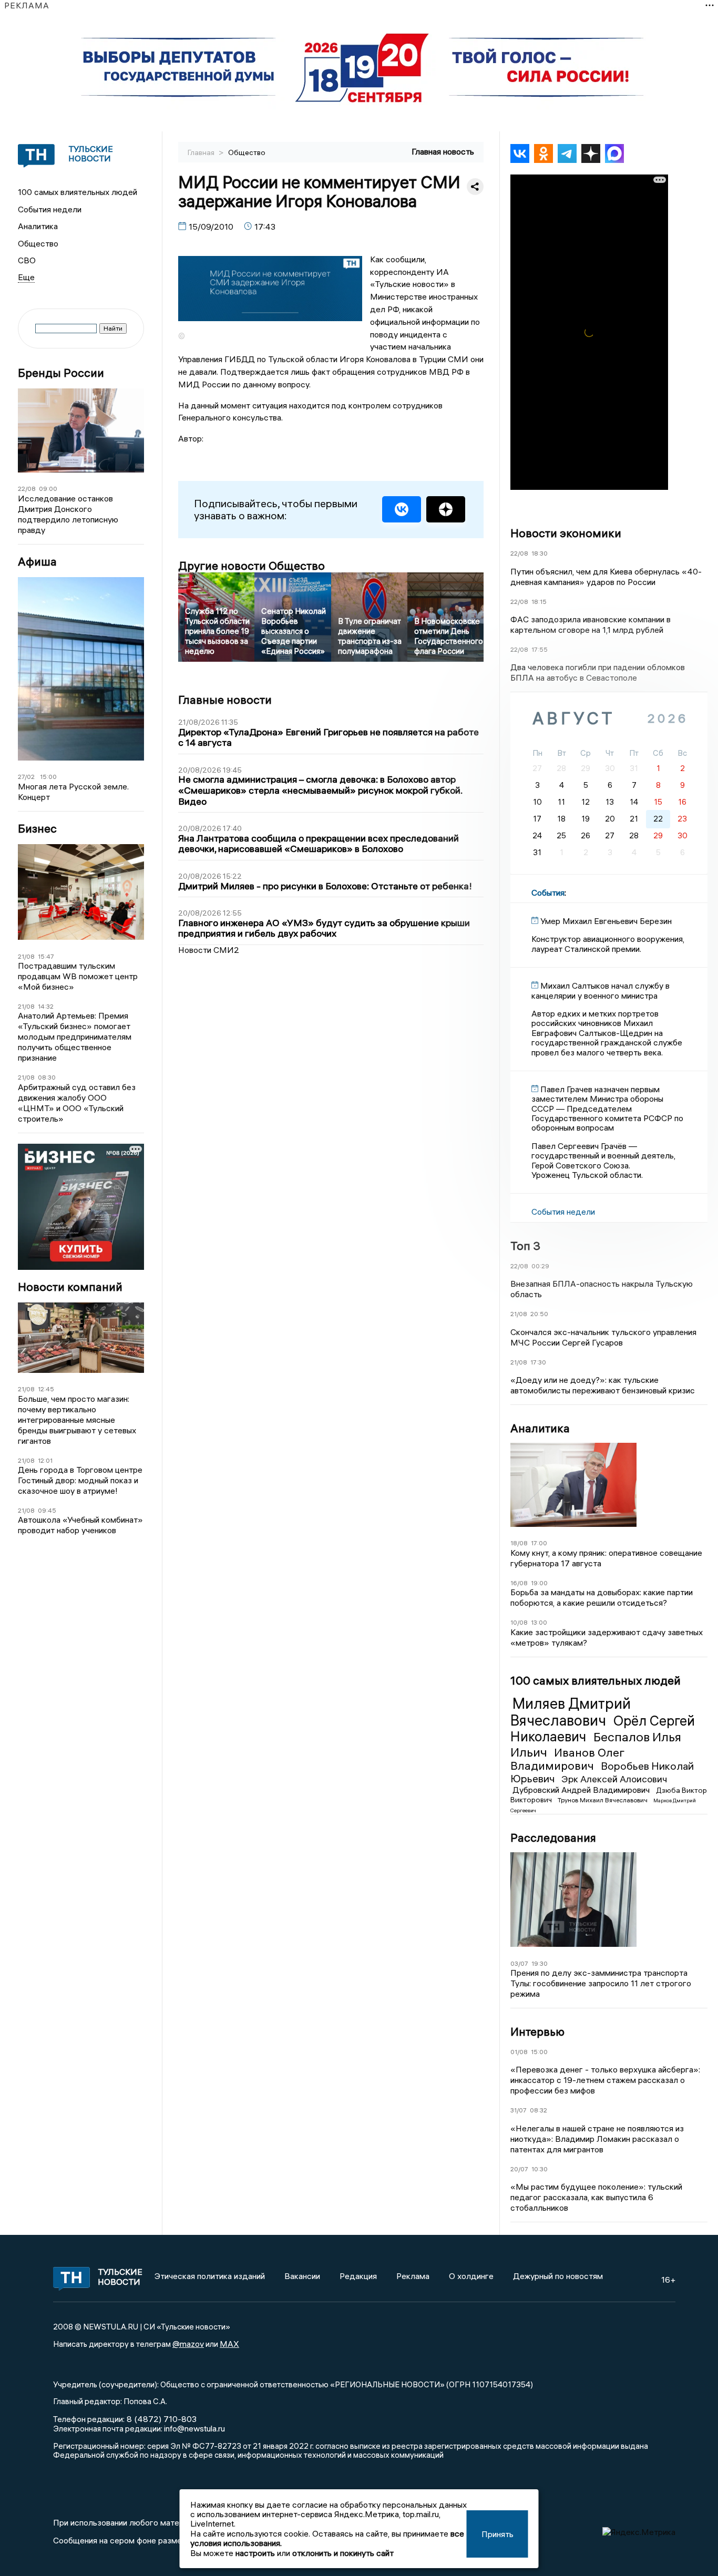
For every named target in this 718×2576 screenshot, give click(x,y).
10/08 (519, 1622)
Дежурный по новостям (558, 2276)
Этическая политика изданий (210, 2276)
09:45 (47, 1510)
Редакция (358, 2276)
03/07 (519, 1963)
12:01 (45, 1460)
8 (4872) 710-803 (161, 2419)
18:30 (540, 553)
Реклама (413, 2276)
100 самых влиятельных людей (78, 192)
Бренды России (61, 373)
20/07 (519, 2169)
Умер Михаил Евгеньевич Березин (606, 921)
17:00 (539, 1543)
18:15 (539, 602)
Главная (202, 152)
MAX (229, 2344)
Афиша (37, 562)
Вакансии (302, 2276)
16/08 (519, 1583)
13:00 (539, 1622)
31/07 (519, 2110)
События (548, 892)
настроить (255, 2553)
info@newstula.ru (194, 2428)
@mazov (188, 2344)
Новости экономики (566, 533)
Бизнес (37, 829)
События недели (50, 209)
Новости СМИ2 (209, 950)
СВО (27, 260)
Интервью (537, 2031)
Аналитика (38, 226)
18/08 (519, 1543)
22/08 (27, 489)
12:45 (46, 1389)
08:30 (47, 1077)
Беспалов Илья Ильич (596, 1744)
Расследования (553, 1838)
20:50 (539, 1314)
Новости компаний (70, 1287)
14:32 (46, 1006)
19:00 (539, 1583)
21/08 (26, 956)
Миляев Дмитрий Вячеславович (571, 1712)
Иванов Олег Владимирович (567, 1759)
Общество (38, 243)
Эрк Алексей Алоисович (614, 1779)
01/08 (519, 2052)
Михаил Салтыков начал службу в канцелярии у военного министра (601, 990)
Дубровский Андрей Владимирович (582, 1790)
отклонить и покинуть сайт (343, 2553)
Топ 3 (525, 1246)
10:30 (540, 2169)
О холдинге (471, 2276)
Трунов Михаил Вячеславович (603, 1800)
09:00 (48, 489)
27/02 (26, 777)
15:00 (48, 777)
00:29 (540, 1266)
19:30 (540, 1963)
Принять (498, 2534)
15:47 (46, 956)
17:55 (540, 649)
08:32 (538, 2110)
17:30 (538, 1362)
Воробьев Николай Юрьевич (602, 1772)
